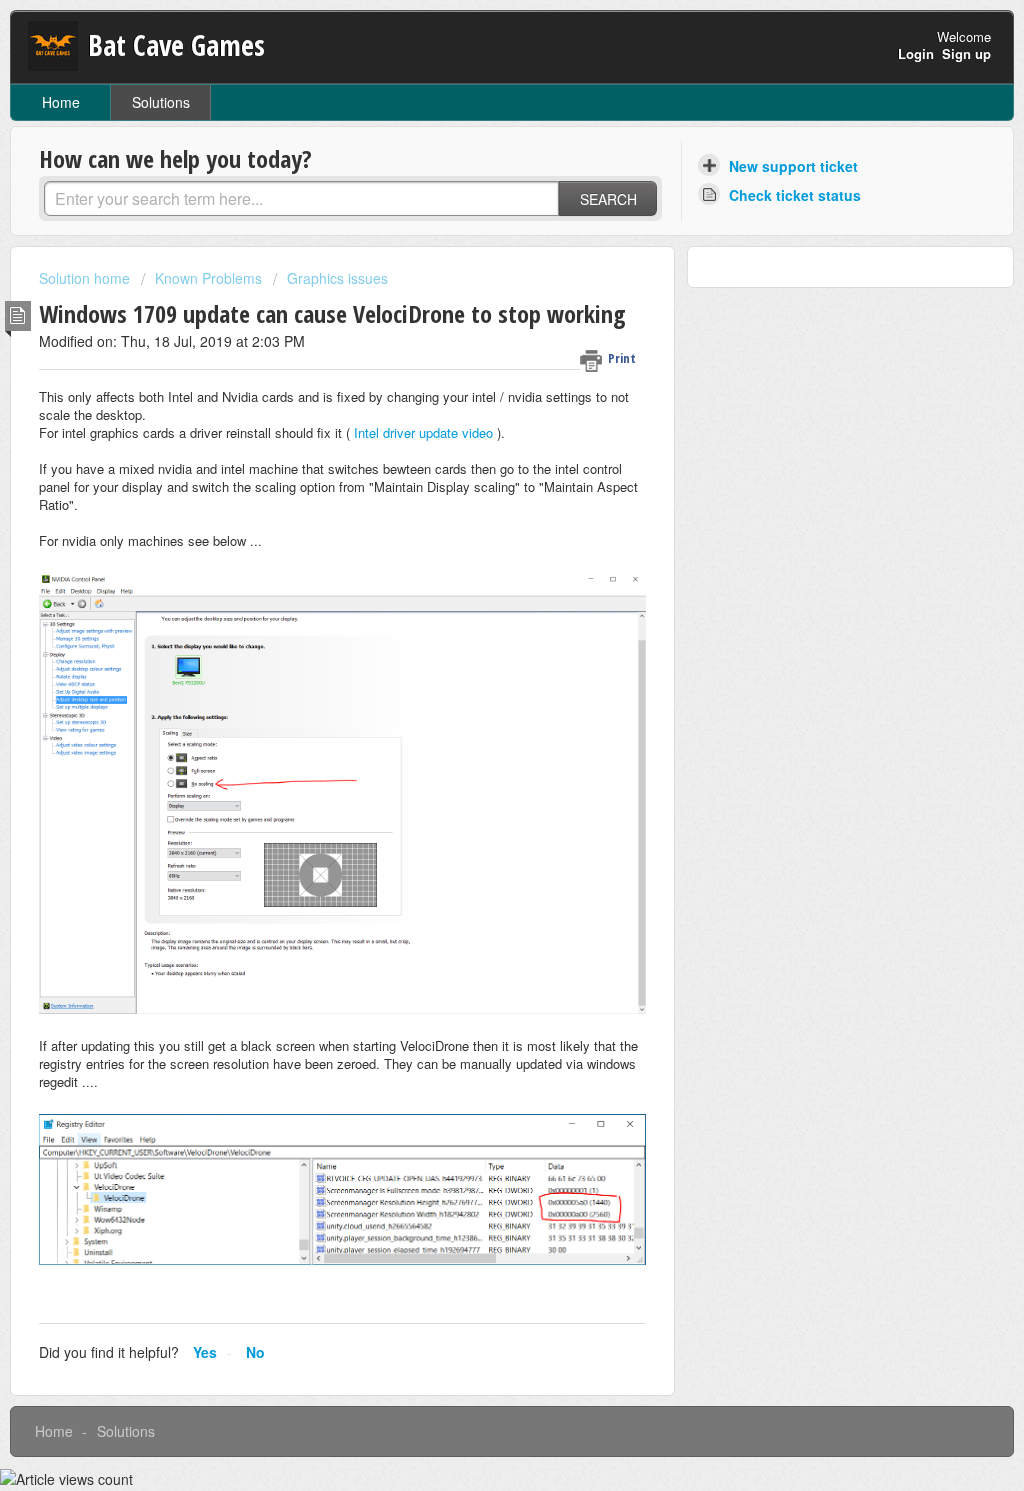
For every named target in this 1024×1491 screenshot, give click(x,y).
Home (61, 102)
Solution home (86, 278)
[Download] (475, 490)
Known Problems (208, 278)
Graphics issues (337, 278)
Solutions (161, 102)
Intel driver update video (423, 432)
